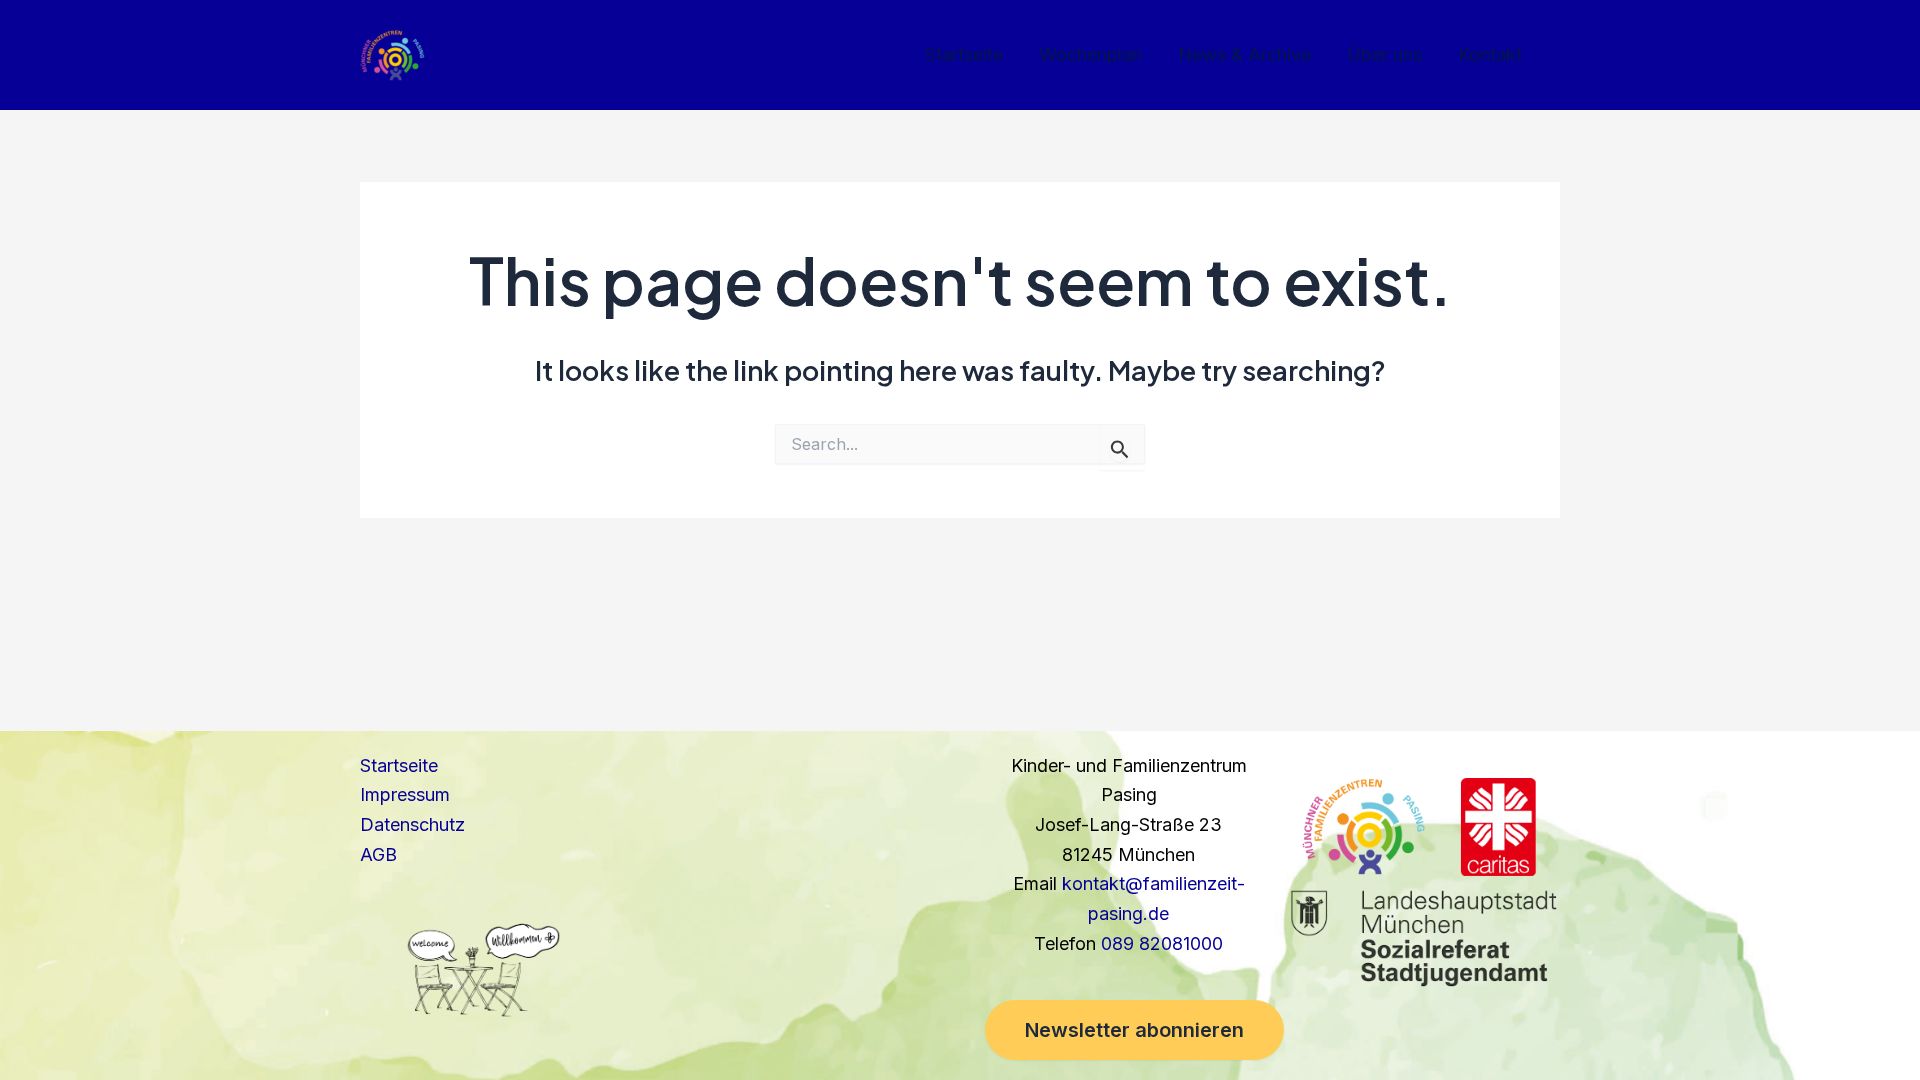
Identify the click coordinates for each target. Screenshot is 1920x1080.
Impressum (405, 794)
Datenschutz (412, 824)
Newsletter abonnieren (1134, 1030)
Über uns (1384, 54)
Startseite (964, 54)
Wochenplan (1090, 54)
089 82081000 (1162, 943)
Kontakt (1490, 54)
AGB (378, 854)
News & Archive (1244, 54)
